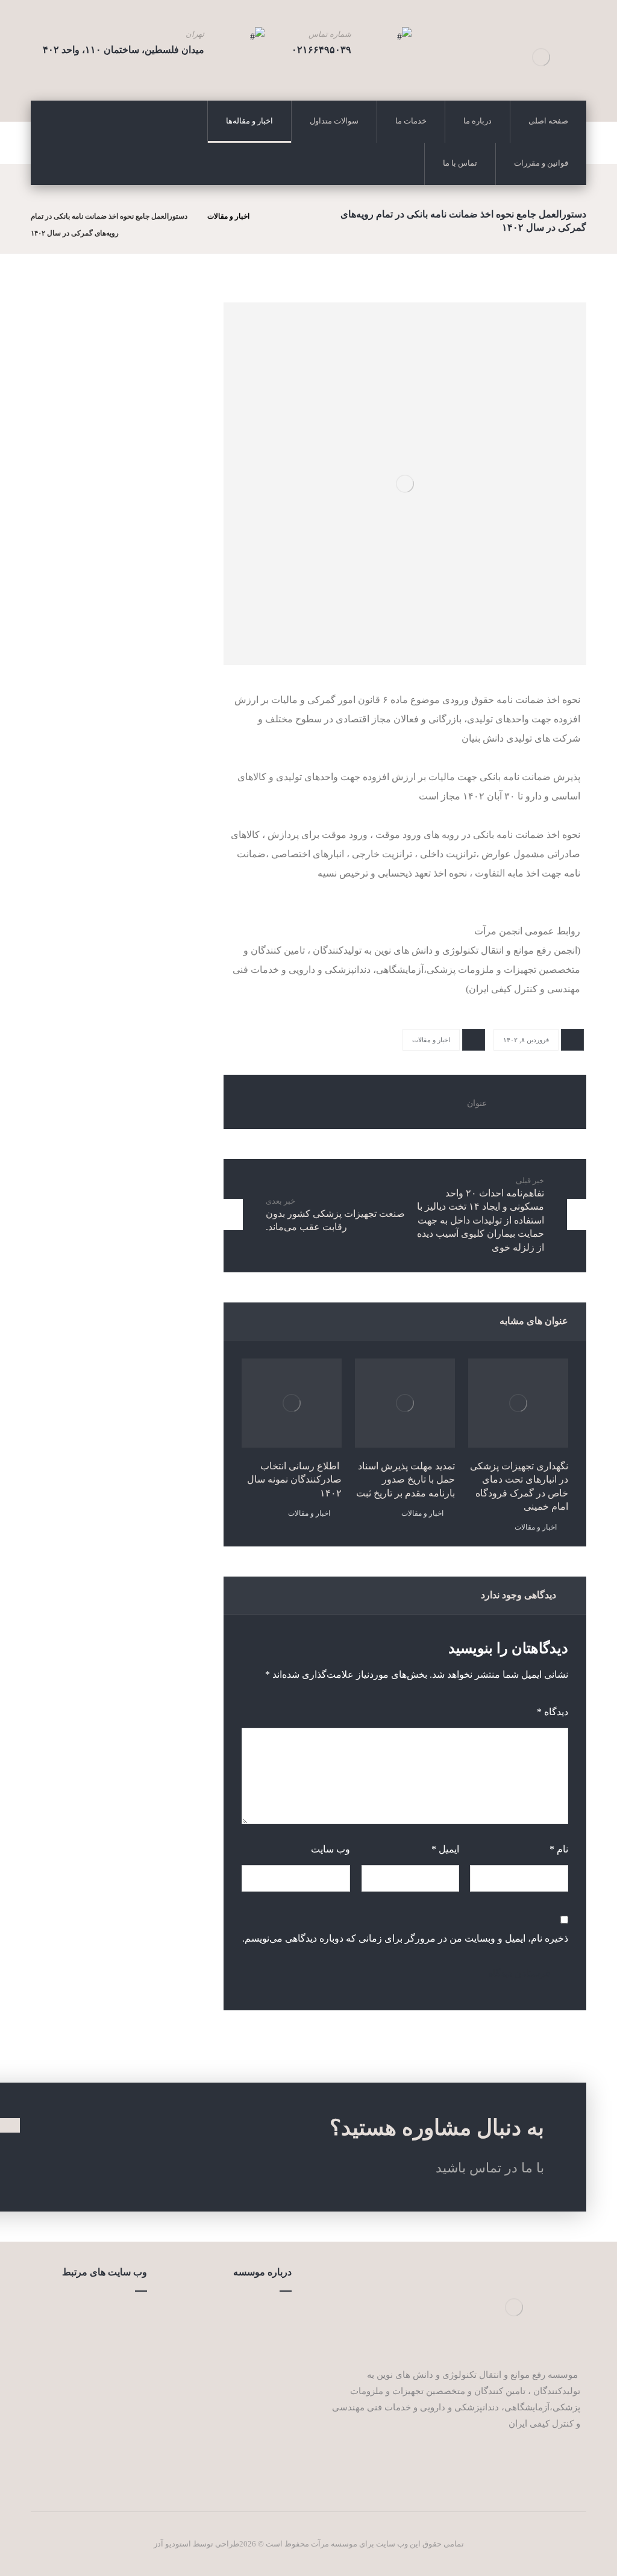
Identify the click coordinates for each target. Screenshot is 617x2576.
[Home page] (272, 216)
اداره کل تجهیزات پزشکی (86, 2428)
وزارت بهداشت (105, 2332)
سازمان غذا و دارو (99, 2371)
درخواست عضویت (243, 2390)
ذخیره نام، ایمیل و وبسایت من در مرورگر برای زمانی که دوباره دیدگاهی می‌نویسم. (405, 1938)
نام (559, 1849)
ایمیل (445, 1849)
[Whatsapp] (553, 2460)
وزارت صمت (109, 2313)
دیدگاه (553, 1712)
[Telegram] (571, 2460)
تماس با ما (258, 2351)
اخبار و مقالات (431, 1040)
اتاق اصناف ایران (101, 2351)
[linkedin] (535, 2460)
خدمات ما (259, 2332)
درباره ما (261, 2313)
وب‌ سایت (330, 1849)
